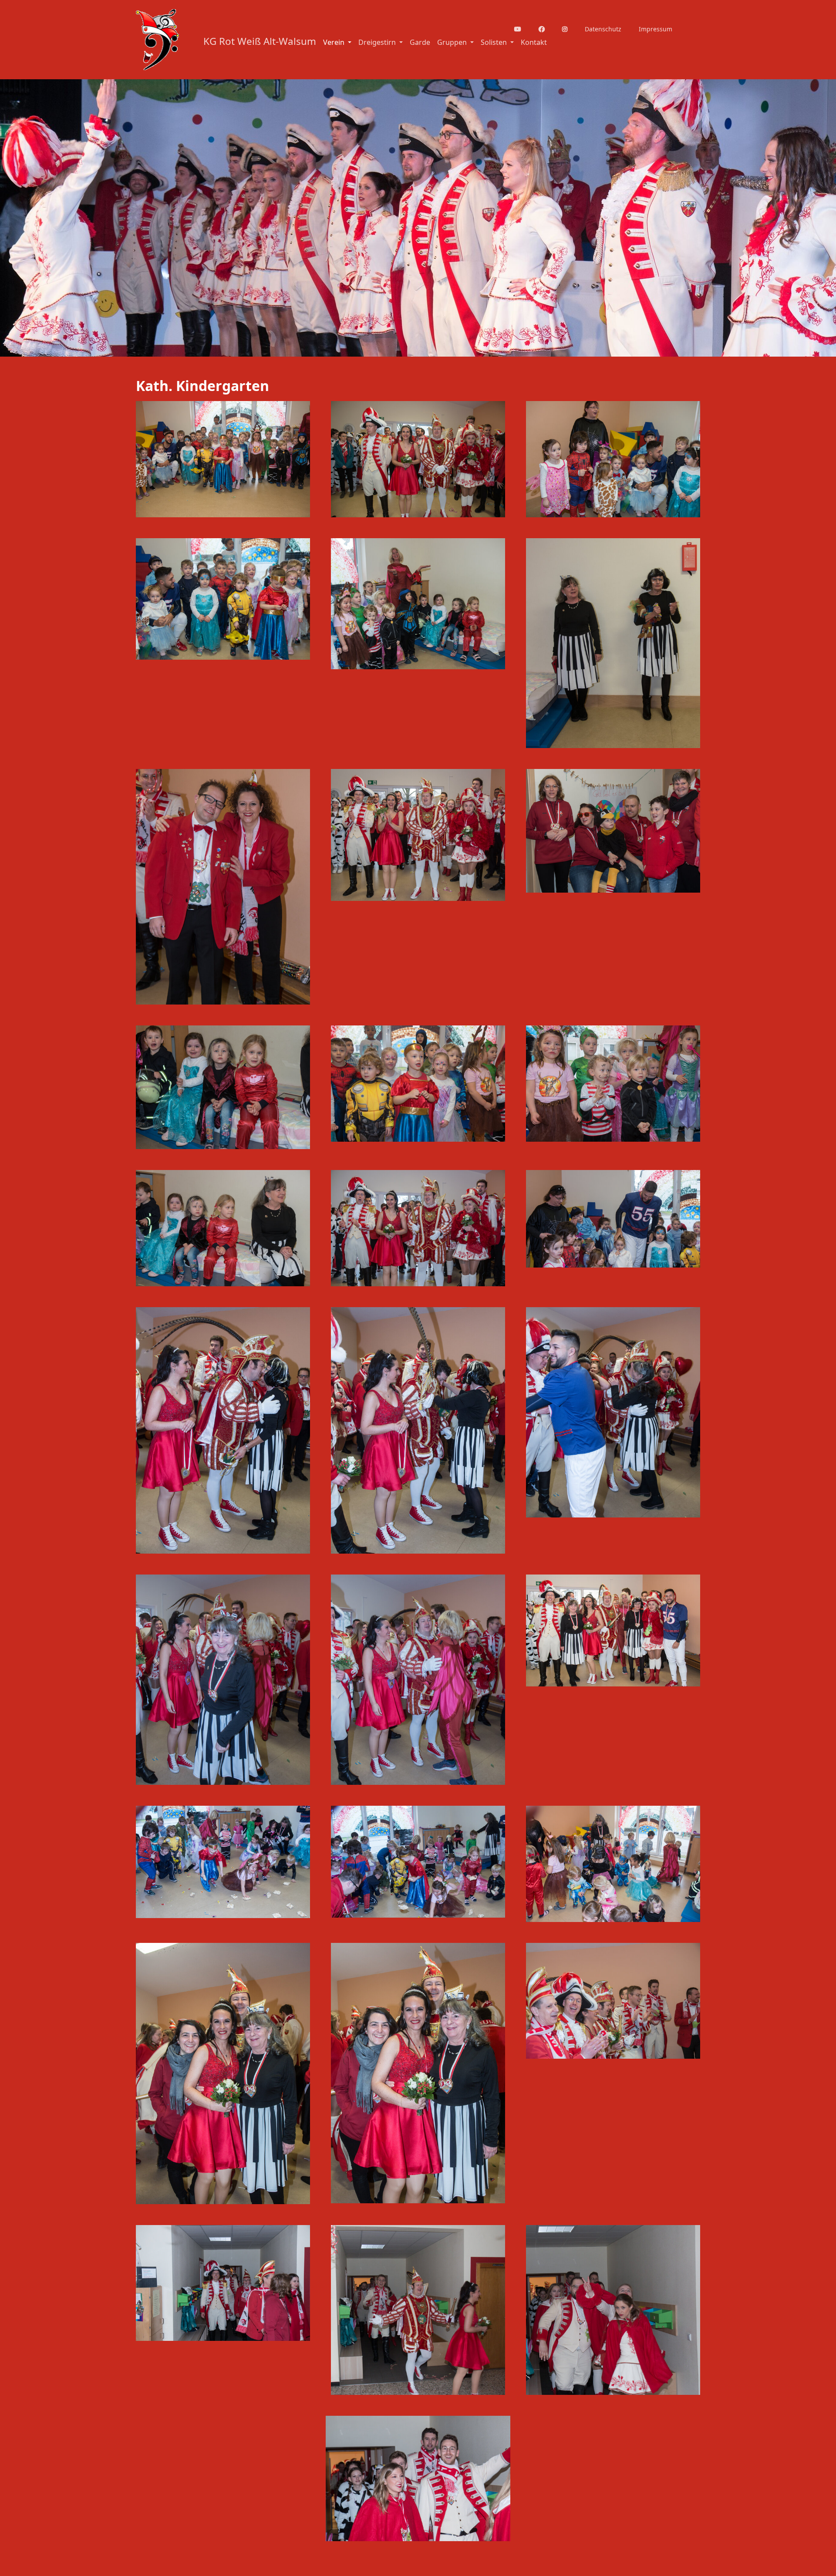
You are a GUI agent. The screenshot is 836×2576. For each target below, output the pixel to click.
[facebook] (547, 29)
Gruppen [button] (453, 42)
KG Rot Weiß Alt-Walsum (260, 41)
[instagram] (570, 29)
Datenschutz (603, 29)
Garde (420, 42)
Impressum (656, 29)
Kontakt (534, 42)
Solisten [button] (495, 42)
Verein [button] (335, 42)
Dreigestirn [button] (378, 42)
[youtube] (523, 29)
